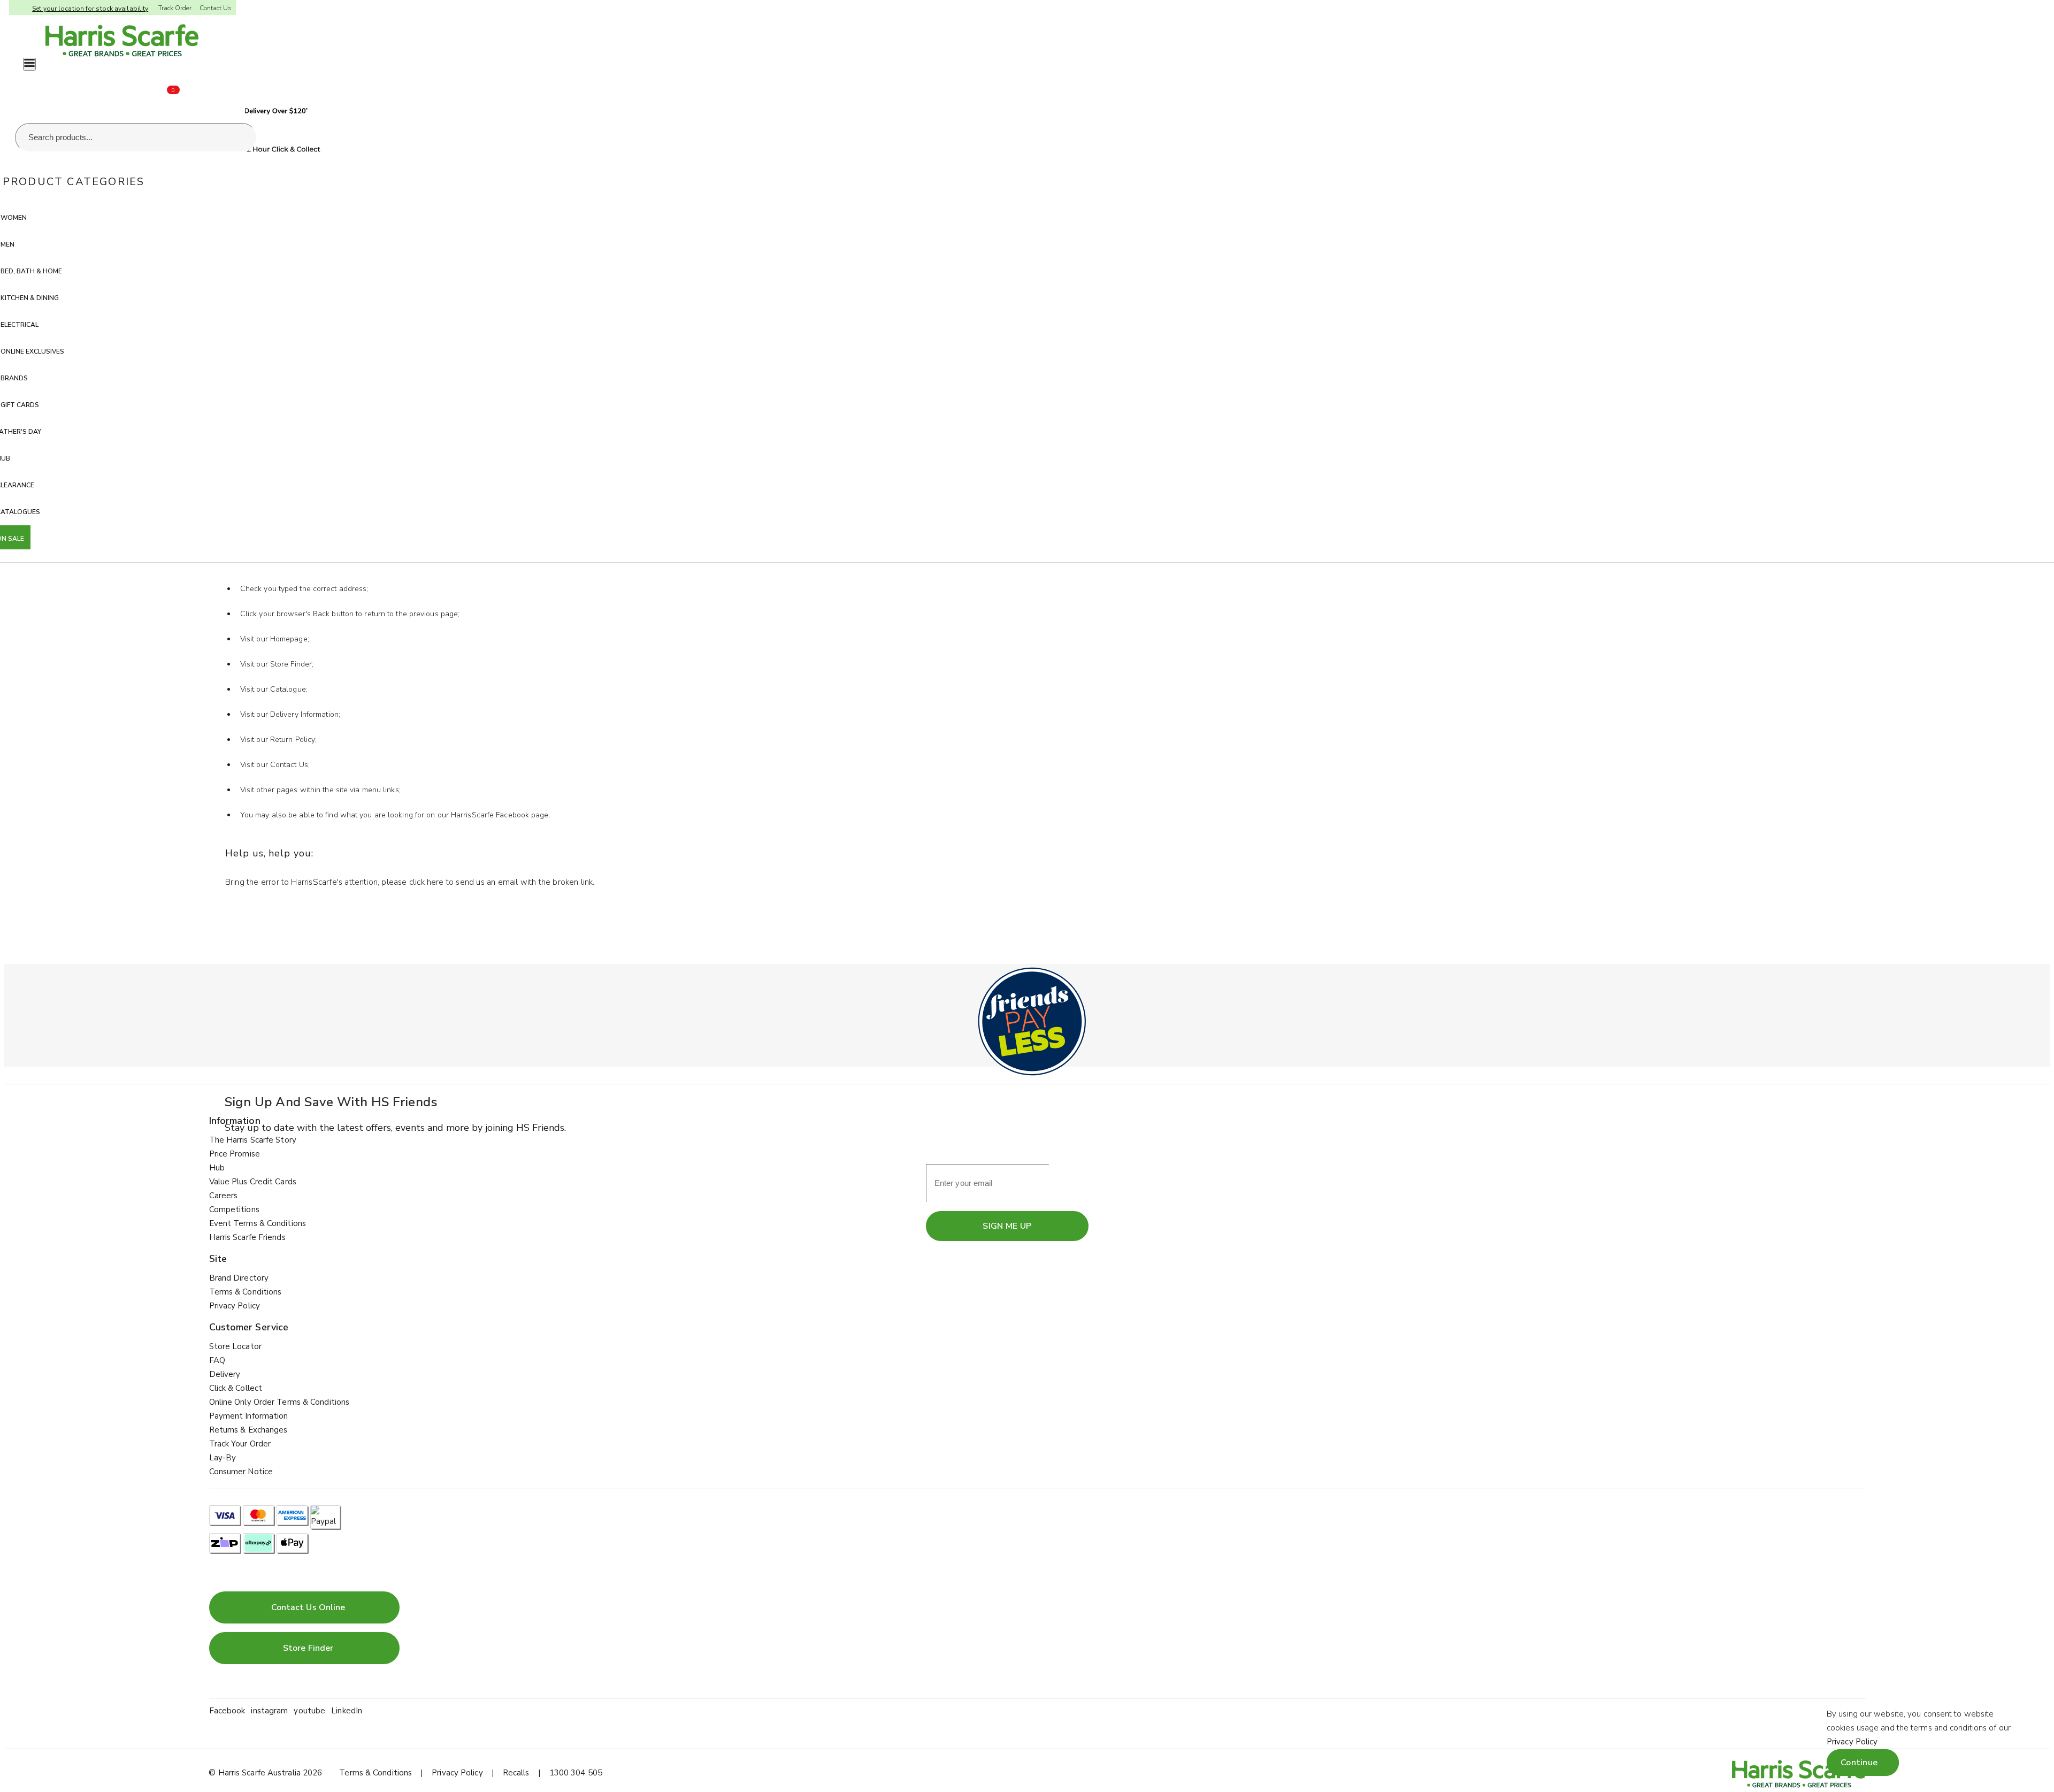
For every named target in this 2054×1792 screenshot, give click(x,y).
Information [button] (235, 1121)
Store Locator (235, 1346)
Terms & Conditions (246, 1292)
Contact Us (216, 8)
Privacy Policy (235, 1306)
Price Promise (235, 1154)
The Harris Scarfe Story (253, 1140)
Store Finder (291, 664)
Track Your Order (240, 1444)
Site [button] (218, 1259)
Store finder (308, 1648)
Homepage (289, 639)
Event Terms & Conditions (258, 1223)
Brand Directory (239, 1278)
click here (427, 882)
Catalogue (288, 689)
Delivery (225, 1374)
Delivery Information (304, 714)
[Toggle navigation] (29, 64)
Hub (217, 1168)
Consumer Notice (241, 1472)
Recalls (516, 1773)
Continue (1859, 1763)
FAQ (217, 1360)
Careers (224, 1196)
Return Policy (293, 740)
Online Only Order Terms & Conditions (279, 1402)
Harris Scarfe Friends (247, 1237)
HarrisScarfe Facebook (490, 815)
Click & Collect (236, 1388)
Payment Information (249, 1416)
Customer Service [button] (249, 1327)
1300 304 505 (576, 1773)
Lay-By (223, 1458)
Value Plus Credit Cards (253, 1182)
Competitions (234, 1209)
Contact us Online (308, 1607)
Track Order (175, 8)
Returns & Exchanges (248, 1430)
